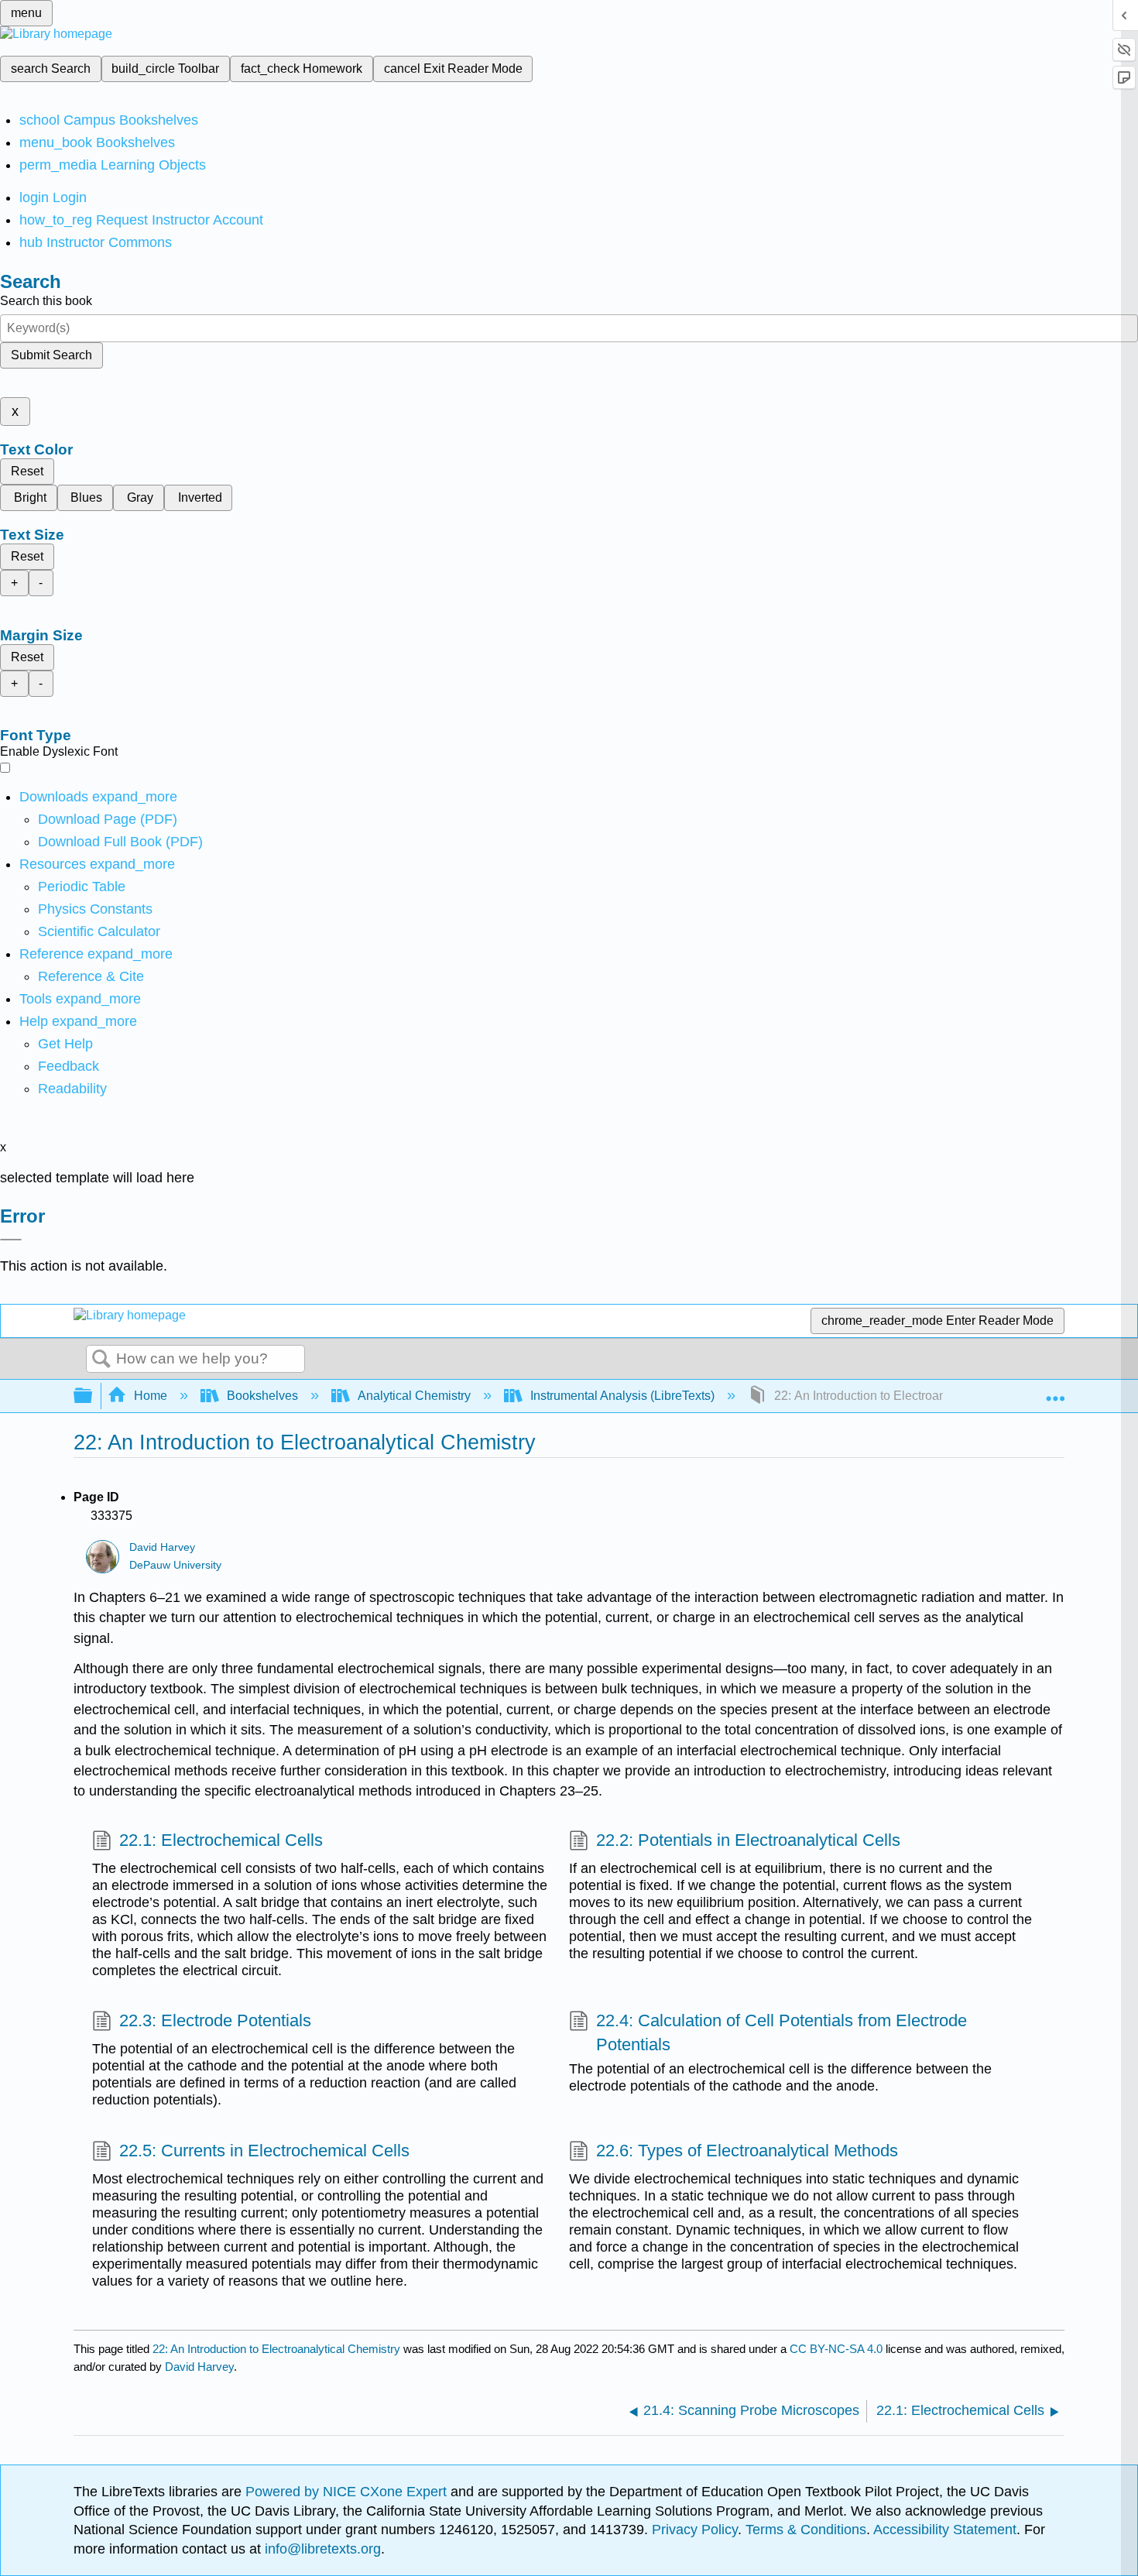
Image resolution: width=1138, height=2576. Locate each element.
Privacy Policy (695, 2530)
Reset (27, 471)
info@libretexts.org (321, 2549)
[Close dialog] (11, 1240)
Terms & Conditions (806, 2530)
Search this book (46, 301)
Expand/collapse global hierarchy (93, 1396)
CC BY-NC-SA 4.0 (836, 2349)
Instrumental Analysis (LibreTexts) (622, 1396)
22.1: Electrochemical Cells (221, 1840)
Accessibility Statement (945, 2530)
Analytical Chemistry (414, 1396)
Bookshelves (262, 1396)
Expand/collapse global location (1055, 1391)
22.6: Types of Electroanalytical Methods (747, 2151)
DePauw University (175, 1565)
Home (151, 1396)
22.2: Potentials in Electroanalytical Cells (748, 1840)
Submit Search (51, 355)
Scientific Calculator (99, 931)
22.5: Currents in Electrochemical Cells (264, 2151)
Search (101, 1360)
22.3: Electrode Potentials (215, 2020)
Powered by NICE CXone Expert (348, 2492)
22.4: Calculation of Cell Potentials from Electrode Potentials (782, 2032)
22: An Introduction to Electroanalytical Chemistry (276, 2349)
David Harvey (162, 1547)
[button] (69, 1066)
